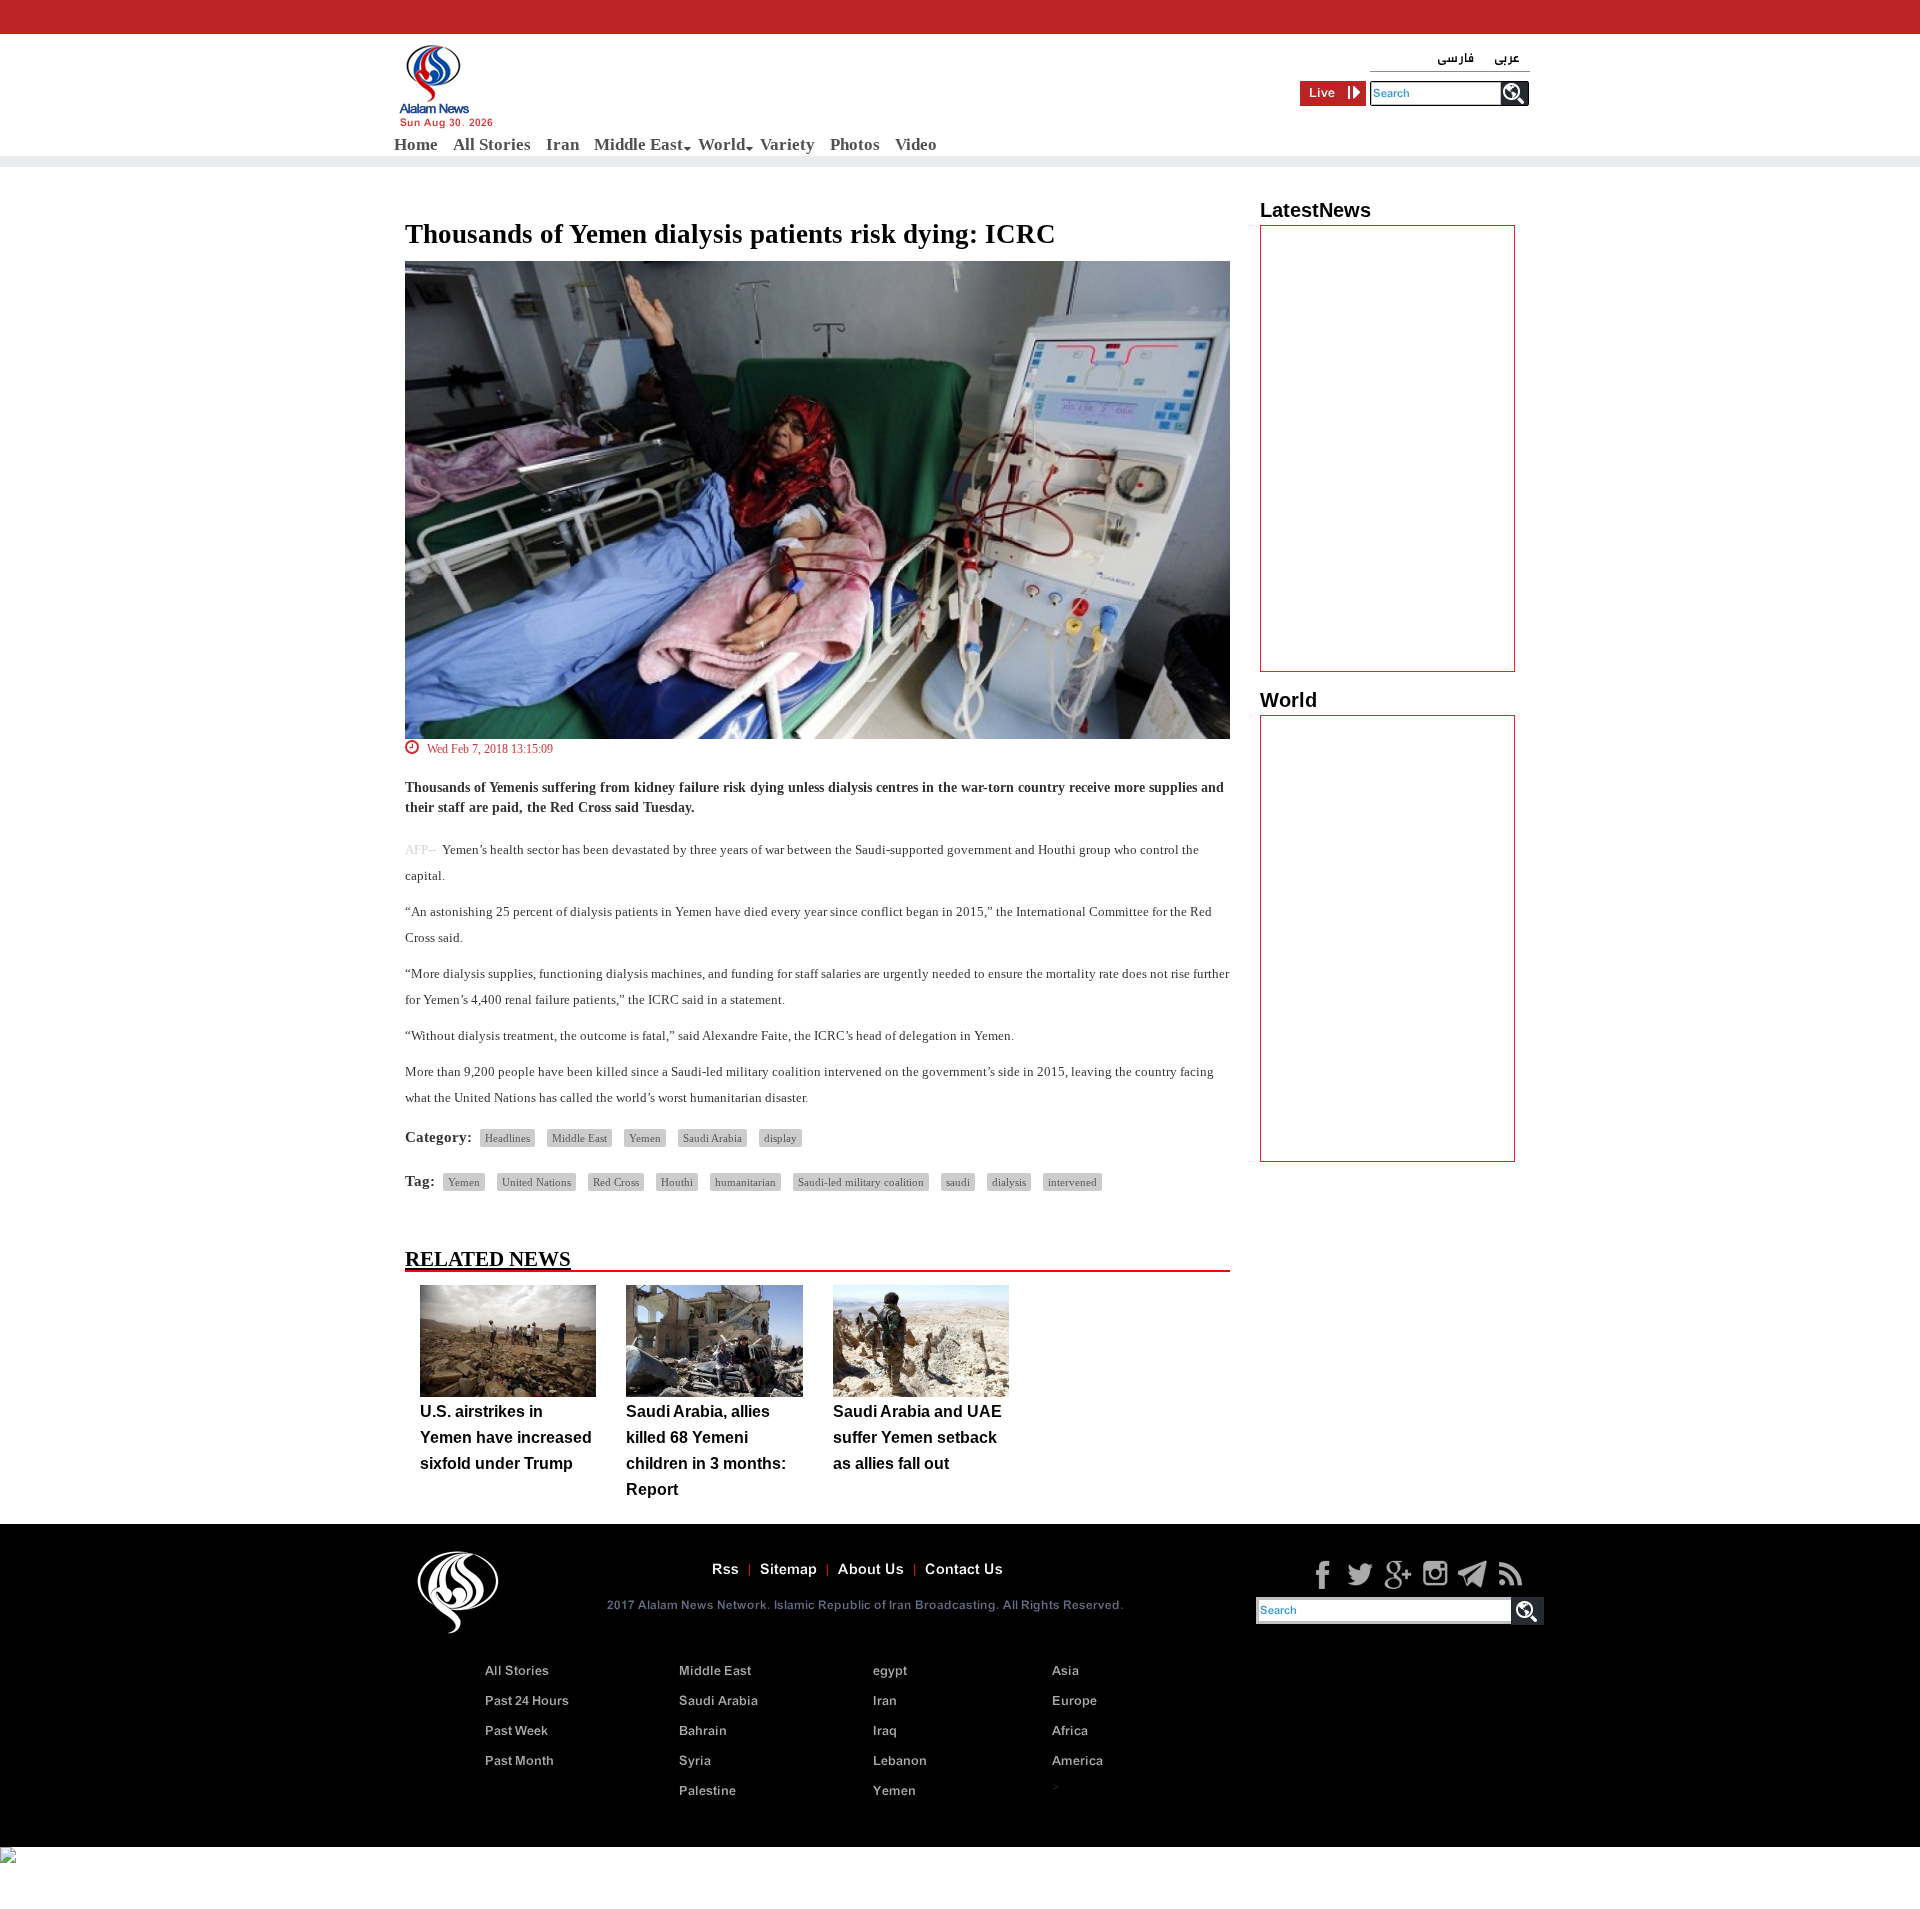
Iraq (885, 1731)
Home (416, 144)
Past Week (516, 1731)
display (780, 1138)
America (1077, 1761)
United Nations (536, 1182)
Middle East (638, 144)
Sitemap (788, 1570)
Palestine (707, 1791)
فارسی (1455, 58)
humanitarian (745, 1182)
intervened (1072, 1182)
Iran (562, 144)
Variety (787, 144)
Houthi (677, 1182)
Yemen (645, 1138)
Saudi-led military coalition (861, 1182)
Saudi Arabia (712, 1138)
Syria (695, 1761)
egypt (890, 1671)
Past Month (519, 1761)
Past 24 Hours (527, 1701)
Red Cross (616, 1182)
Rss (725, 1570)
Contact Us (964, 1570)
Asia (1065, 1671)
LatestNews (1315, 210)
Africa (1070, 1731)
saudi (958, 1182)
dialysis (1009, 1182)
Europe (1074, 1701)
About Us (871, 1570)
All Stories (492, 144)
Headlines (507, 1138)
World (721, 144)
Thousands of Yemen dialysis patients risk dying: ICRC (730, 234)
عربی (1507, 58)
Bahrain (703, 1731)
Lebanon (900, 1761)
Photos (855, 144)
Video (916, 144)
